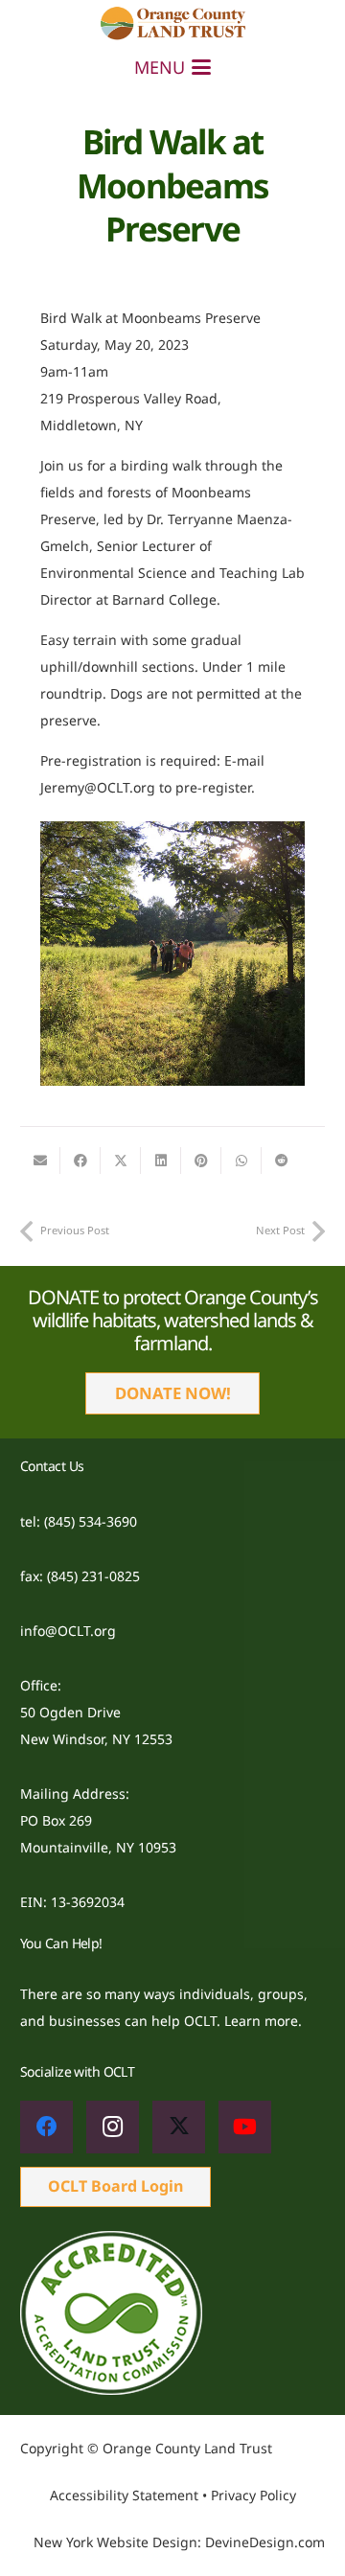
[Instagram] (113, 2127)
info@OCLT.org (68, 1631)
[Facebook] (46, 2127)
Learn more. (263, 2021)
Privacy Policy (253, 2495)
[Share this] (80, 1161)
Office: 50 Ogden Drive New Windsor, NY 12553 (96, 1712)
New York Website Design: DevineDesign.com (179, 2542)
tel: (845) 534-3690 (79, 1521)
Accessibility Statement (124, 2495)
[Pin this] (201, 1161)
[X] (179, 2127)
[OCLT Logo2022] (172, 24)
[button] (172, 67)
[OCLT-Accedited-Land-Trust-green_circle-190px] (172, 2313)
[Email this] (40, 1161)
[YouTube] (245, 2127)
